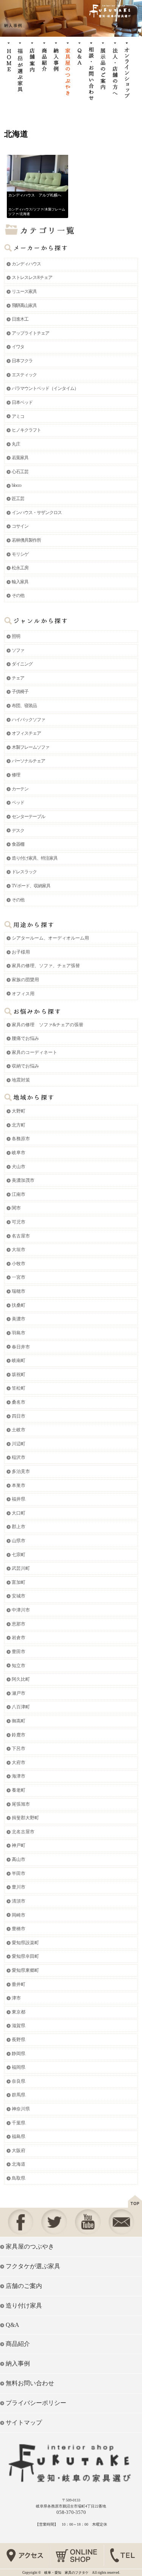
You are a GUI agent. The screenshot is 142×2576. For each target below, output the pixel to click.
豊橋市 (19, 1929)
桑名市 (19, 1402)
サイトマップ (24, 2422)
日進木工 (20, 319)
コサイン (20, 526)
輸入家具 (20, 582)
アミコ (18, 416)
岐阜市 (19, 1153)
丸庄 (16, 444)
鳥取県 (19, 2178)
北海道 (25, 214)
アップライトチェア (30, 333)
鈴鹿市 (19, 1735)
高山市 (19, 1859)
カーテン (20, 789)
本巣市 (19, 1485)
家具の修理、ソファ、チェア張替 (46, 966)
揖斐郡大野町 (25, 1818)
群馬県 (19, 2095)
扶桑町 (19, 1305)
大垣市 (19, 1250)
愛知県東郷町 (25, 1970)
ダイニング (22, 664)
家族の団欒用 (25, 980)
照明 (16, 636)
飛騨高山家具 (24, 305)
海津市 (19, 1776)
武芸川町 (21, 1568)
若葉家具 (20, 458)
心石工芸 (20, 472)
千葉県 (19, 2123)
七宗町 (19, 1555)
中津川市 (21, 1610)
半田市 (19, 1873)
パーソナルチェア (28, 761)
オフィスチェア (26, 733)
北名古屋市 (23, 1832)
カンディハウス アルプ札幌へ (35, 195)
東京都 (19, 2012)
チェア (18, 678)
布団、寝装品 (24, 706)
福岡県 (19, 2067)
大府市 (19, 1763)
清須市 (19, 1901)
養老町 (19, 1790)
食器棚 (18, 844)
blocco (16, 485)
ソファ (38, 209)
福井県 (19, 1499)
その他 (18, 595)
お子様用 (21, 952)
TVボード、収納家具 (31, 886)
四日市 (19, 1416)
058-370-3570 (71, 2512)
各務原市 (21, 1139)
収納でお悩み (25, 1066)
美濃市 (19, 1319)
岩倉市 (19, 1638)
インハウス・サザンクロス (37, 513)
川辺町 (19, 1444)
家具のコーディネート (34, 1052)
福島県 (19, 2137)
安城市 (19, 1596)
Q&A (12, 2325)
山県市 (19, 1541)
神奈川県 (21, 2109)
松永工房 (20, 568)
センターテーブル (28, 817)
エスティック (24, 375)
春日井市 (21, 1347)
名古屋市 (21, 1236)
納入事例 (18, 2363)
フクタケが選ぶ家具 (33, 2266)
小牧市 (19, 1264)
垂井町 (19, 1984)
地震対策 (21, 1080)
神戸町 (19, 1845)
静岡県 (19, 2054)
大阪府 (19, 2151)
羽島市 (19, 1333)
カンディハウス (20, 209)
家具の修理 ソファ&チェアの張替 (48, 1025)
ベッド (18, 803)
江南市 (19, 1194)
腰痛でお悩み (25, 1038)
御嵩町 (19, 1721)
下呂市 (19, 1749)
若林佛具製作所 (26, 540)
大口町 (19, 1513)
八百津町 (21, 1707)
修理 (16, 775)
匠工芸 (18, 499)
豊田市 (19, 1652)
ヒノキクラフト (26, 430)
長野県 (19, 2040)
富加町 (19, 1582)
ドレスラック (24, 872)
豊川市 (19, 1887)
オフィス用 (23, 994)
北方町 (19, 1125)
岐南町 (19, 1360)
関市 (16, 1208)
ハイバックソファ (28, 720)
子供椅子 (20, 692)
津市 (16, 1998)
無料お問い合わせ (30, 2383)
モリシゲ (20, 554)
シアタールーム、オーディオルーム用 (50, 938)
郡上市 (19, 1527)
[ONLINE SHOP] (77, 2567)
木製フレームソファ (30, 747)
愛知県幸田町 (25, 1956)
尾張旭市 (21, 1804)
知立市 (19, 1666)
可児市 (19, 1222)
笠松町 (19, 1388)
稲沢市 (19, 1457)
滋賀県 (19, 2026)
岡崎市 (19, 1915)
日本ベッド (22, 402)
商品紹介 (18, 2344)
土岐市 (19, 1430)
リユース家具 (24, 291)
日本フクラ (22, 361)
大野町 (19, 1111)
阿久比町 (21, 1679)
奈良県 (19, 2081)
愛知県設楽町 (25, 1943)
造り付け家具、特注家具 (35, 858)
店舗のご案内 (24, 2286)
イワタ (18, 347)
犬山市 (19, 1167)
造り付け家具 (24, 2306)
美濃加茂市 (23, 1180)
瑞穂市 (19, 1291)
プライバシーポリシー (36, 2403)
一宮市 (19, 1277)
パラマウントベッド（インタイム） (45, 388)
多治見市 (21, 1471)
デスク (18, 831)
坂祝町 (19, 1374)
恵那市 (19, 1624)
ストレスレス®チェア (32, 277)
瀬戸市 (19, 1693)
